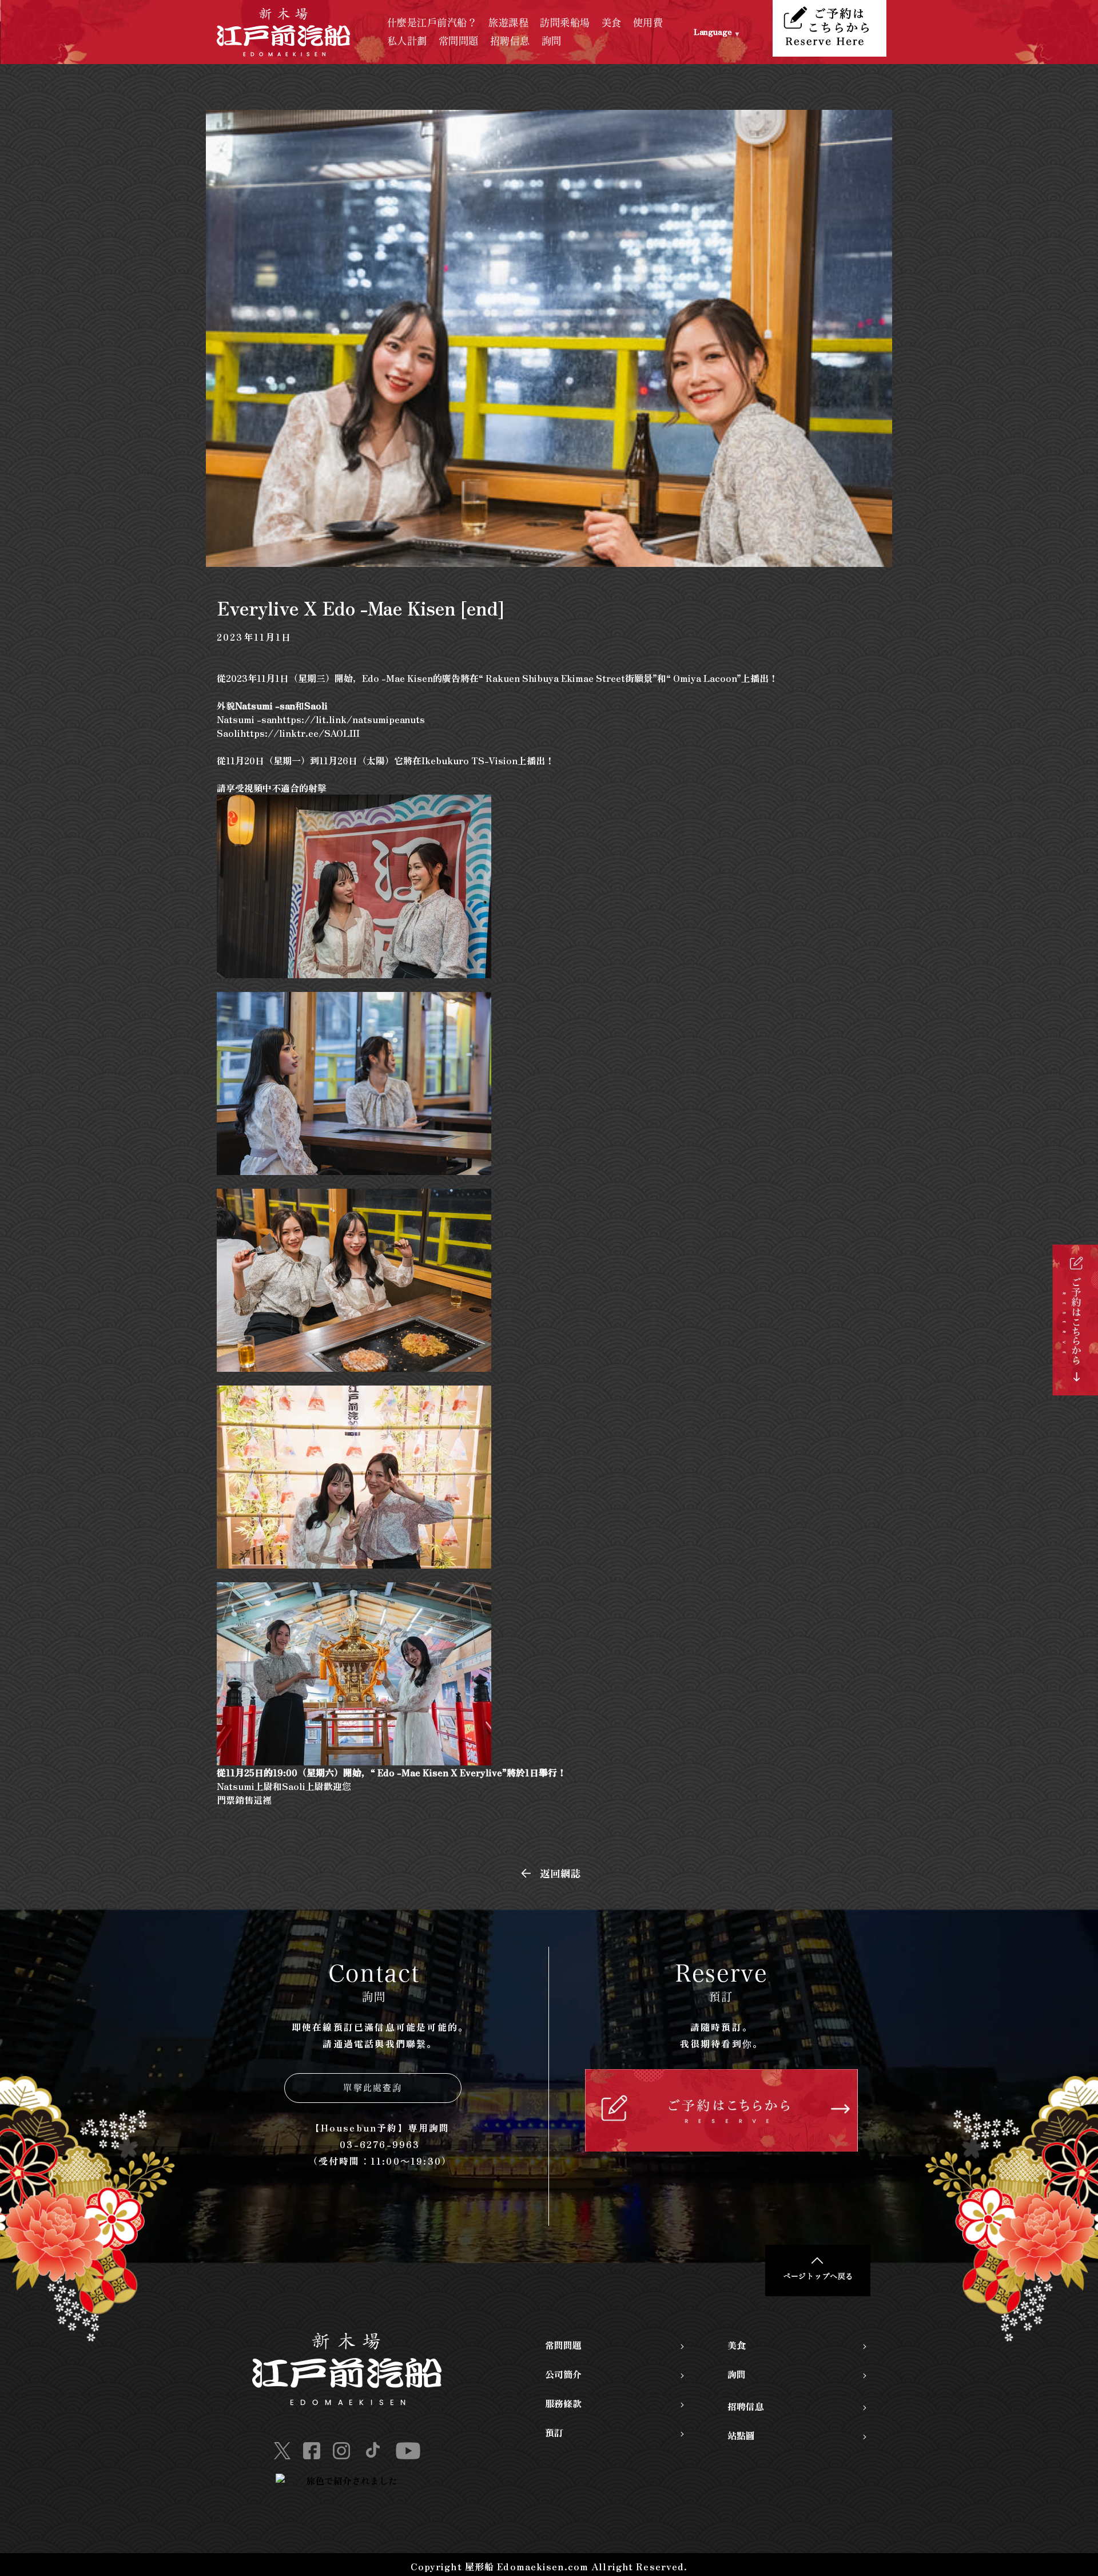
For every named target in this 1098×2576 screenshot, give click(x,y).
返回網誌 (560, 1873)
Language (713, 31)
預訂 (554, 2432)
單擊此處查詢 (373, 2088)
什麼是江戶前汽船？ (432, 23)
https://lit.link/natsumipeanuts (351, 719)
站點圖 (741, 2435)
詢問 (552, 41)
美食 (612, 23)
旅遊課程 (508, 23)
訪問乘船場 (565, 23)
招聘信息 (510, 41)
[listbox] (734, 32)
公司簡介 (563, 2374)
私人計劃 (407, 41)
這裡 (264, 1800)
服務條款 (563, 2403)
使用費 (648, 23)
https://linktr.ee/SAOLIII (300, 733)
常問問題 (459, 41)
